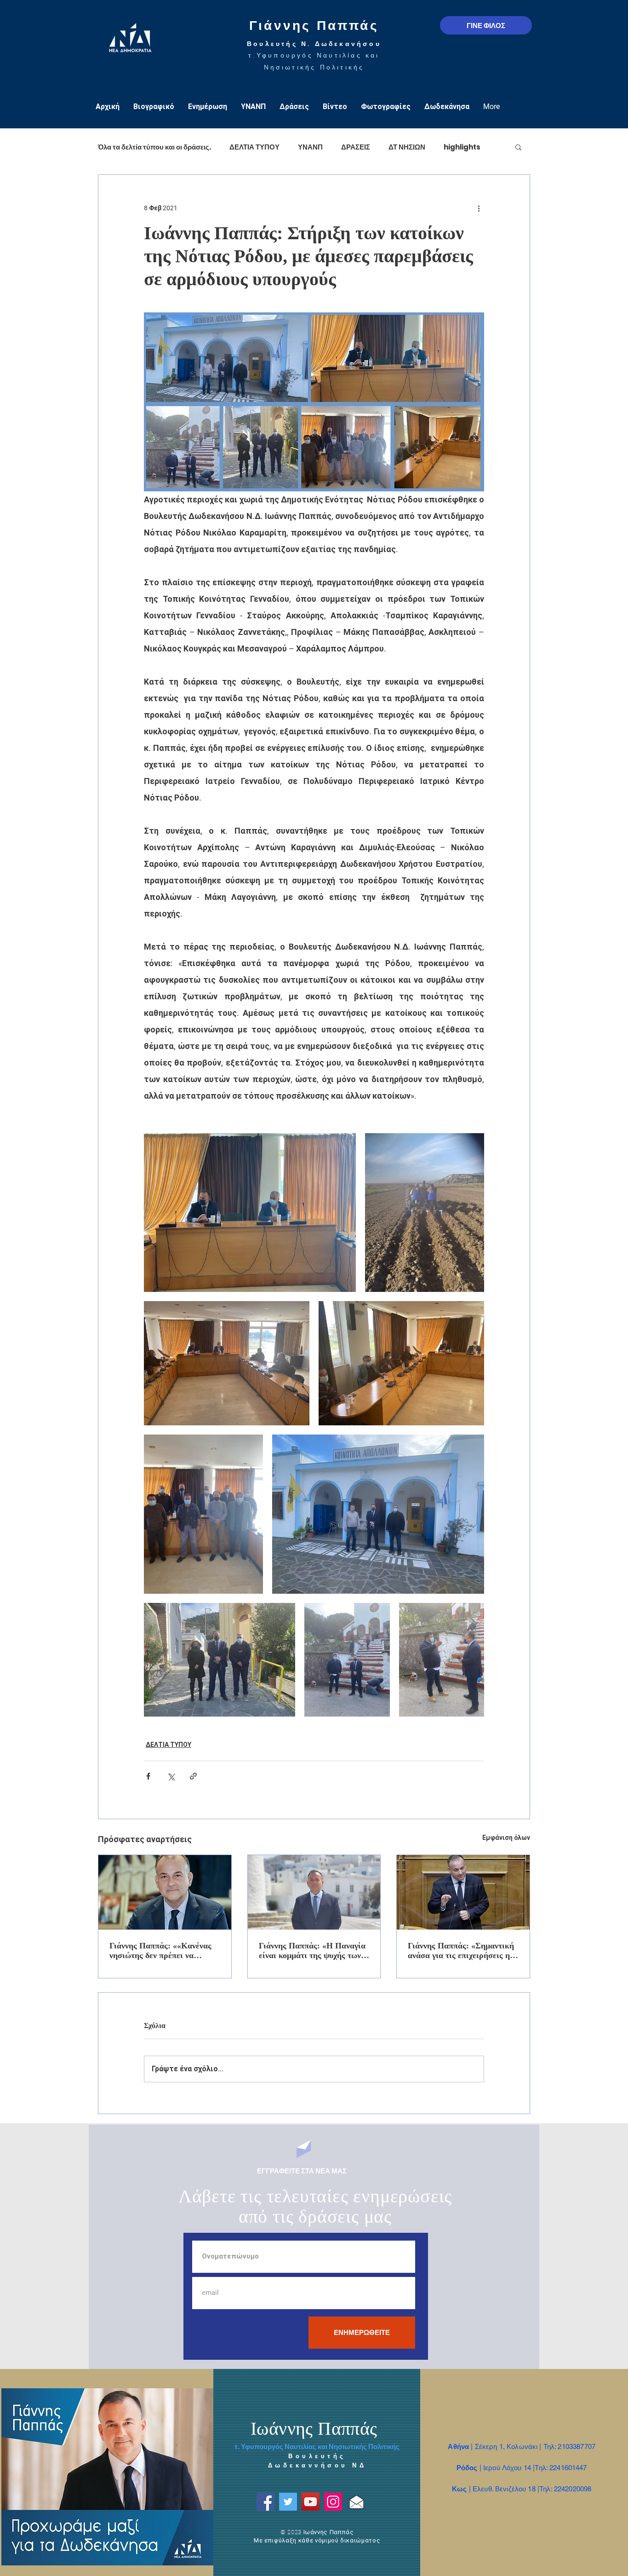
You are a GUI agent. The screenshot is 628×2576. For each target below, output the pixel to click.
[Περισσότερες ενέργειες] (479, 208)
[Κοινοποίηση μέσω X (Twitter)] (171, 1776)
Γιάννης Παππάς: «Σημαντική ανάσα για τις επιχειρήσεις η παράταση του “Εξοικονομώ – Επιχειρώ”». (461, 1951)
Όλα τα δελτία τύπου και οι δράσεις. (154, 147)
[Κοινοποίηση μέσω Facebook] (148, 1776)
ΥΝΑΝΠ (310, 147)
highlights (462, 147)
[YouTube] (311, 2502)
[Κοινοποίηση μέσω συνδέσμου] (193, 1776)
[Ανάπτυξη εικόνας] (250, 1213)
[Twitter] (288, 2502)
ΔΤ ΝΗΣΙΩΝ (407, 147)
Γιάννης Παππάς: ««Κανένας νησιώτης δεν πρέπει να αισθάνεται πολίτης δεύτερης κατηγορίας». (161, 1951)
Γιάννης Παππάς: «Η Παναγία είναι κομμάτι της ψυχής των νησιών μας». (312, 1951)
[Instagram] (333, 2502)
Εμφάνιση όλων (506, 1838)
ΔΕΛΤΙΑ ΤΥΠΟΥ (254, 147)
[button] (518, 147)
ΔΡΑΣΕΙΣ (356, 147)
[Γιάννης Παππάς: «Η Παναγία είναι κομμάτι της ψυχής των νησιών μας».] (314, 1892)
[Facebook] (265, 2502)
